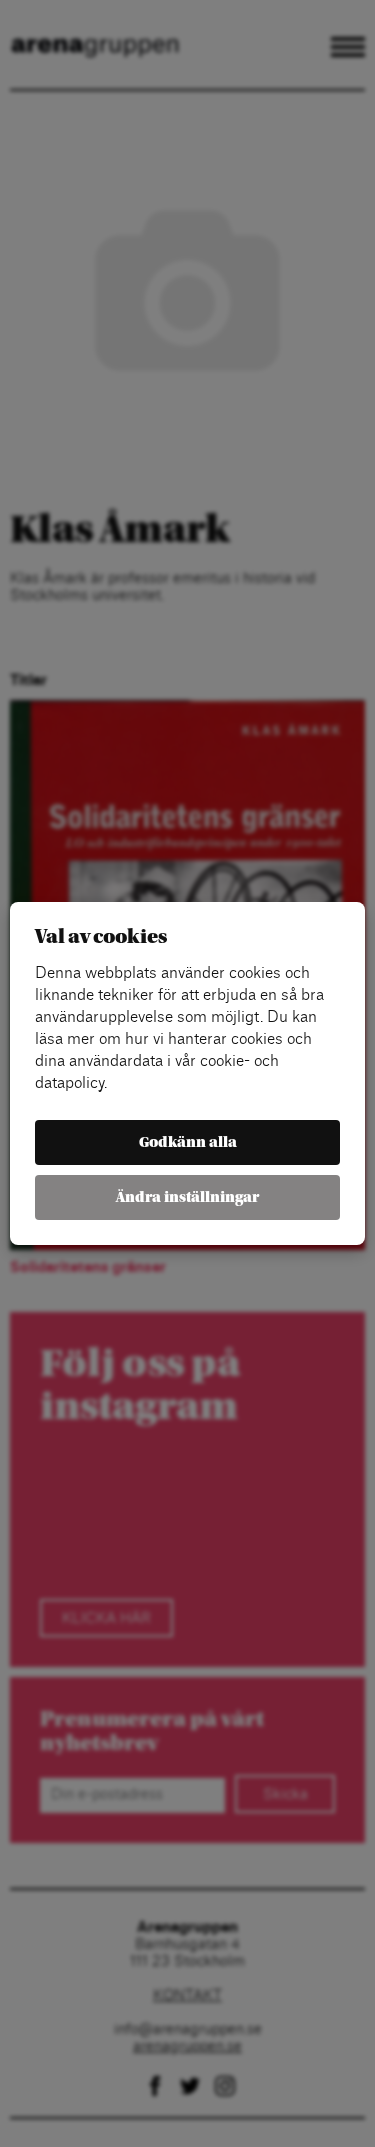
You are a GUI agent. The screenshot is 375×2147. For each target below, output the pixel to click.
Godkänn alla (188, 1142)
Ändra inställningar (187, 1197)
